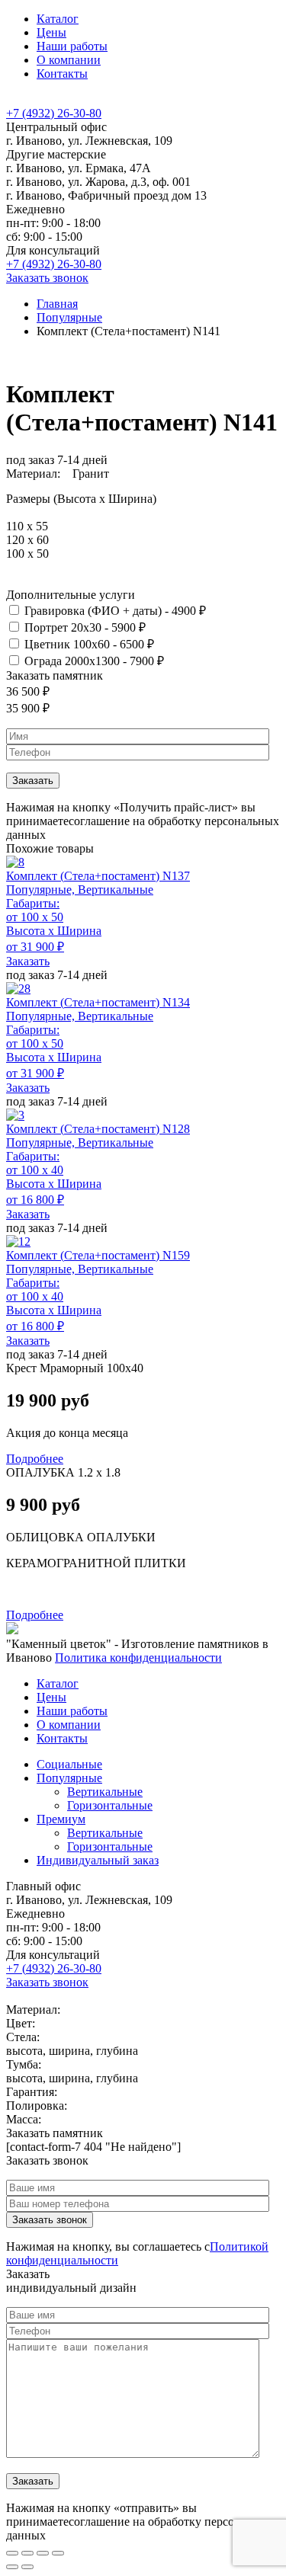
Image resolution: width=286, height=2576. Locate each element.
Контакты (62, 74)
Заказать (28, 961)
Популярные (69, 317)
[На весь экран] (43, 2553)
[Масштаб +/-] (58, 2553)
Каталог (58, 19)
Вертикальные (105, 1792)
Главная (57, 304)
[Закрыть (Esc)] (12, 2553)
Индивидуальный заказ (98, 1860)
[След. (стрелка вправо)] (27, 2567)
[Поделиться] (27, 2553)
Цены (51, 32)
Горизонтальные (110, 1805)
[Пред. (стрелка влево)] (12, 2567)
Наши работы (72, 46)
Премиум (61, 1819)
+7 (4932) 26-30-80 (54, 113)
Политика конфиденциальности (138, 1658)
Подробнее (35, 1459)
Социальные (69, 1764)
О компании (69, 60)
